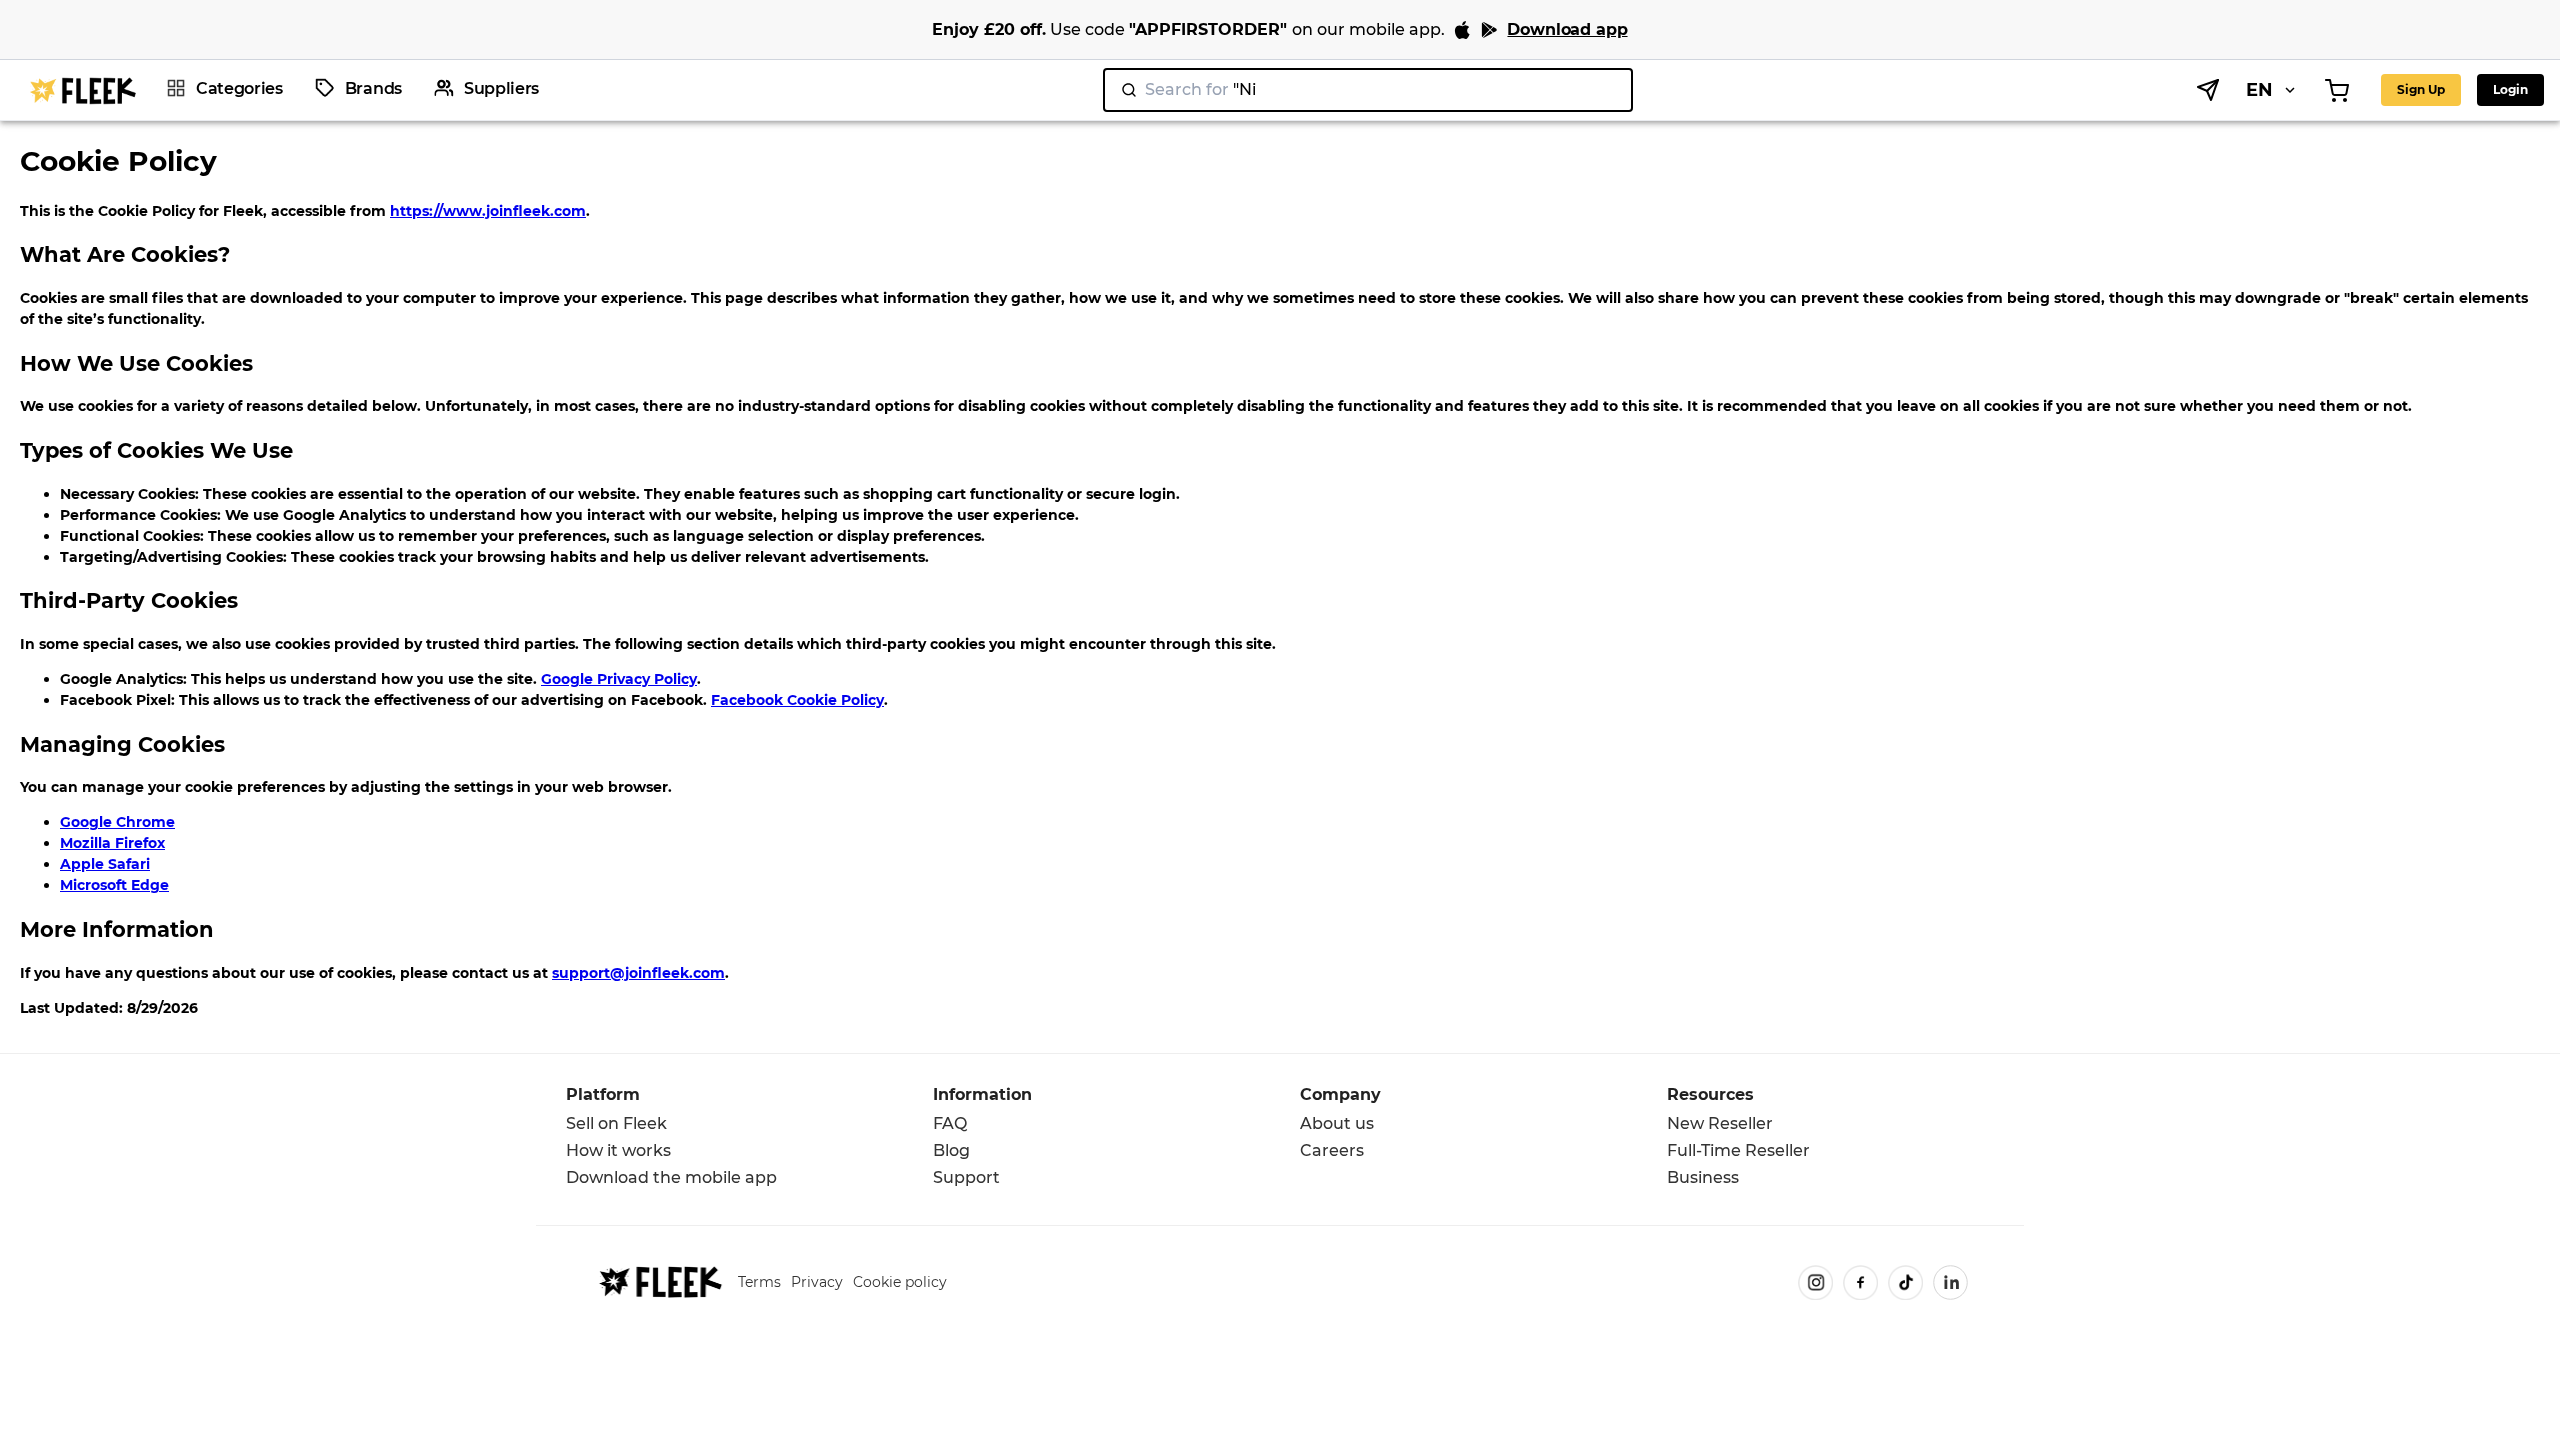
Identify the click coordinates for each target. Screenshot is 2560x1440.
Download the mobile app (671, 1177)
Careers (1332, 1150)
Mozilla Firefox (112, 843)
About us (1337, 1123)
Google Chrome (117, 822)
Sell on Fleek (616, 1123)
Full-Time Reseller (1738, 1150)
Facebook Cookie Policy (797, 700)
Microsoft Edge (114, 885)
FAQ (950, 1123)
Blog (951, 1150)
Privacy (817, 1282)
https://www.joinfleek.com (488, 211)
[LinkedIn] (1950, 1282)
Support (966, 1177)
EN (2259, 90)
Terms (759, 1282)
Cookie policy (900, 1282)
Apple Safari (105, 864)
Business (1703, 1177)
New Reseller (1720, 1123)
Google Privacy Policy (619, 679)
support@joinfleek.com (638, 973)
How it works (618, 1150)
